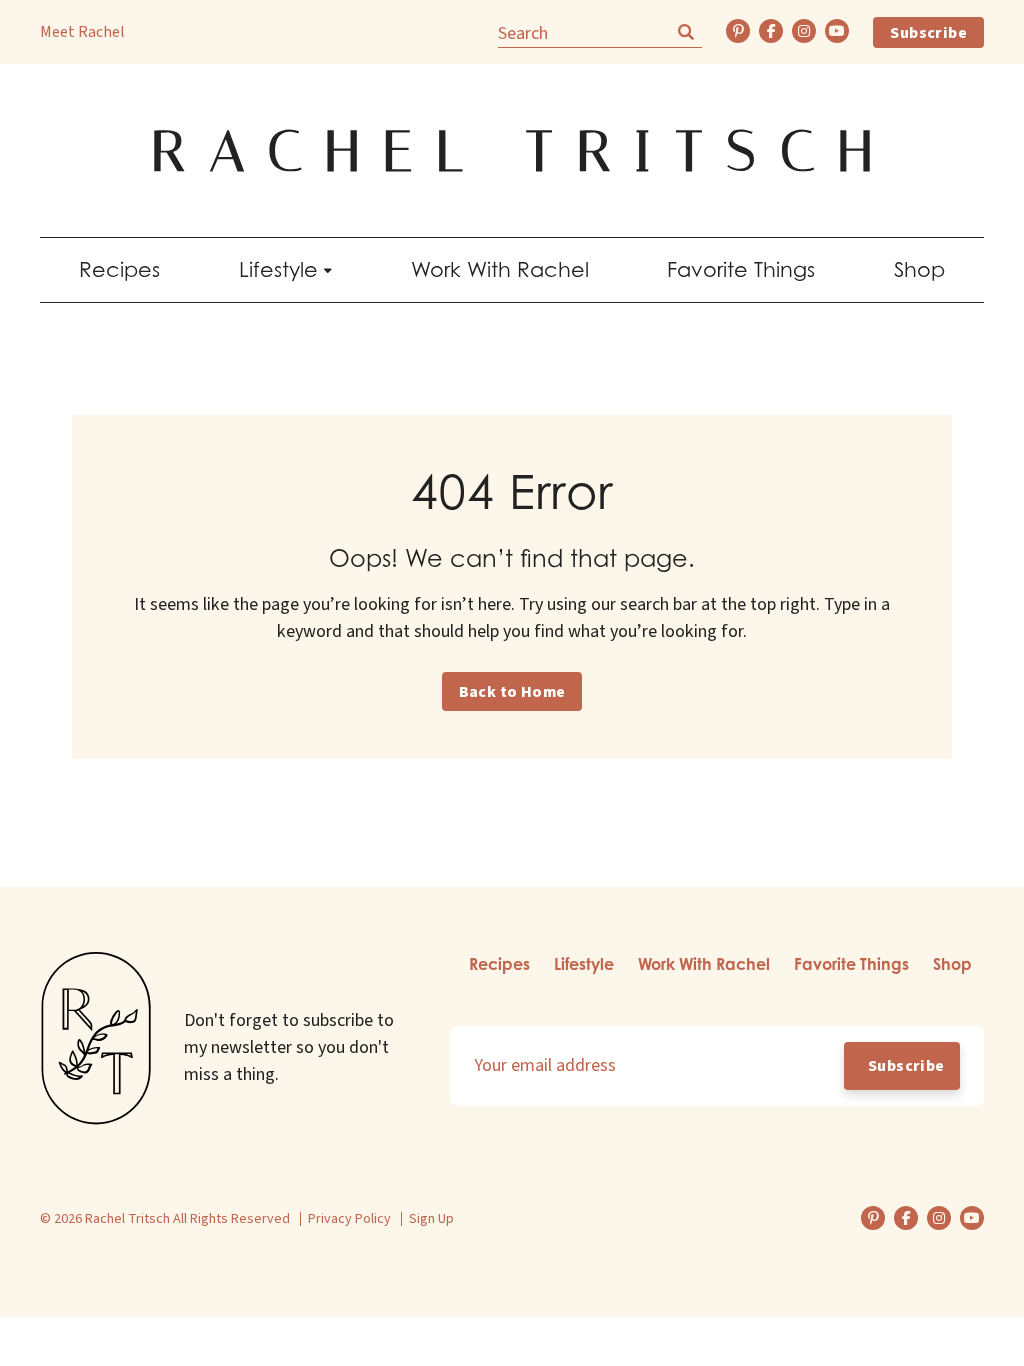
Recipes (119, 269)
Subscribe (928, 33)
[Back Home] (512, 150)
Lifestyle (278, 269)
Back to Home (512, 692)
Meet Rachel (82, 32)
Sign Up (431, 1219)
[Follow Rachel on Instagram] (804, 31)
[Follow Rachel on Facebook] (771, 31)
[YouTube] (837, 31)
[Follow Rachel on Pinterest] (738, 31)
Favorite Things (741, 269)
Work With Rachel (500, 269)
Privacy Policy (349, 1219)
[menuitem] (119, 270)
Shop (919, 269)
